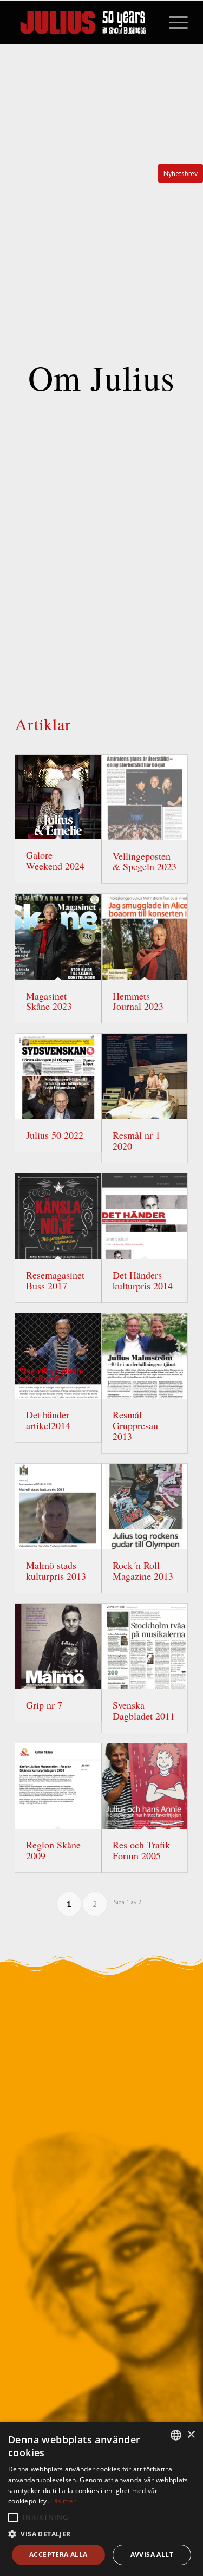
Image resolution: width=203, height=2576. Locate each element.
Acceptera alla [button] (58, 2555)
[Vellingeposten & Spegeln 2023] (145, 797)
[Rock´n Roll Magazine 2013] (145, 1507)
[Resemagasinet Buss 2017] (58, 1216)
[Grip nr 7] (58, 1646)
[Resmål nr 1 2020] (145, 1076)
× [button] (191, 2435)
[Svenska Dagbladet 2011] (145, 1646)
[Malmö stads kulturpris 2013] (58, 1507)
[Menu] (173, 22)
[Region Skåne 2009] (58, 1786)
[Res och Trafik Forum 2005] (145, 1786)
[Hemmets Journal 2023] (145, 937)
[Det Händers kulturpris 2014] (145, 1216)
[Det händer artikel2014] (58, 1356)
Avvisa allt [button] (152, 2555)
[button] (13, 2517)
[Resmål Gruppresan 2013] (145, 1356)
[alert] (101, 2499)
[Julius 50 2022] (58, 1076)
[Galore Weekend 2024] (58, 797)
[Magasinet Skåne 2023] (58, 937)
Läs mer (63, 2501)
